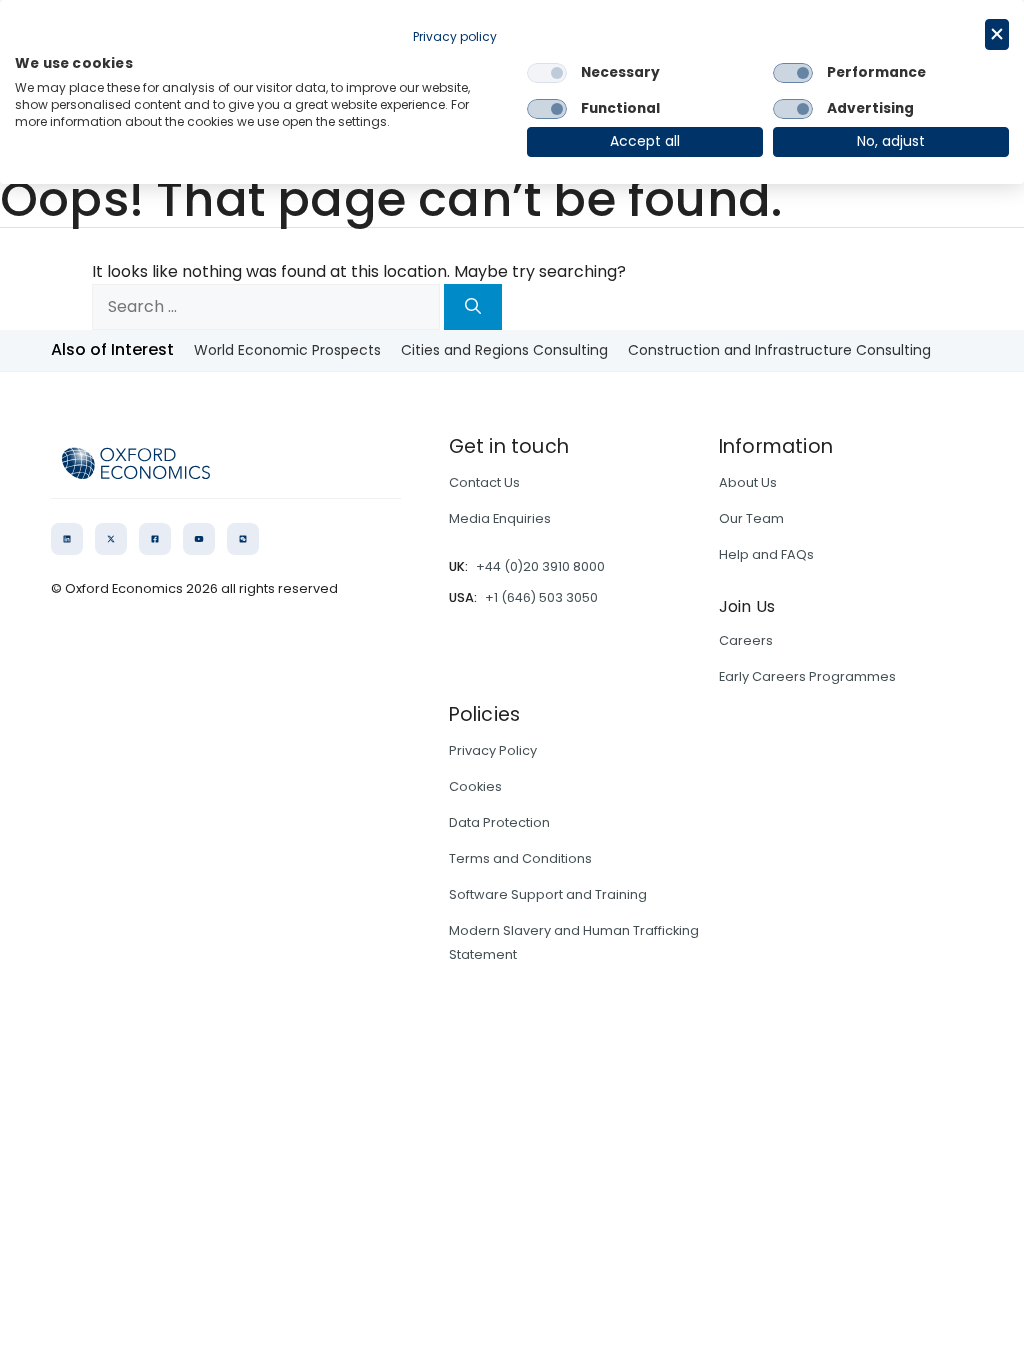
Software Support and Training (548, 894)
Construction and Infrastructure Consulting (779, 350)
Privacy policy (455, 36)
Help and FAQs (766, 554)
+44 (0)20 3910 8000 (540, 566)
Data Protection (499, 822)
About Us (748, 482)
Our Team (751, 518)
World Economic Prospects (287, 350)
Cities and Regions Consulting (504, 350)
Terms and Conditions (520, 858)
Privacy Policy (493, 750)
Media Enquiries (500, 518)
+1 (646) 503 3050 (541, 597)
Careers (746, 640)
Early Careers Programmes (807, 676)
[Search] (473, 307)
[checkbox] (547, 73)
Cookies (475, 786)
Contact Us (484, 482)
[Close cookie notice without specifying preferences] (997, 34)
